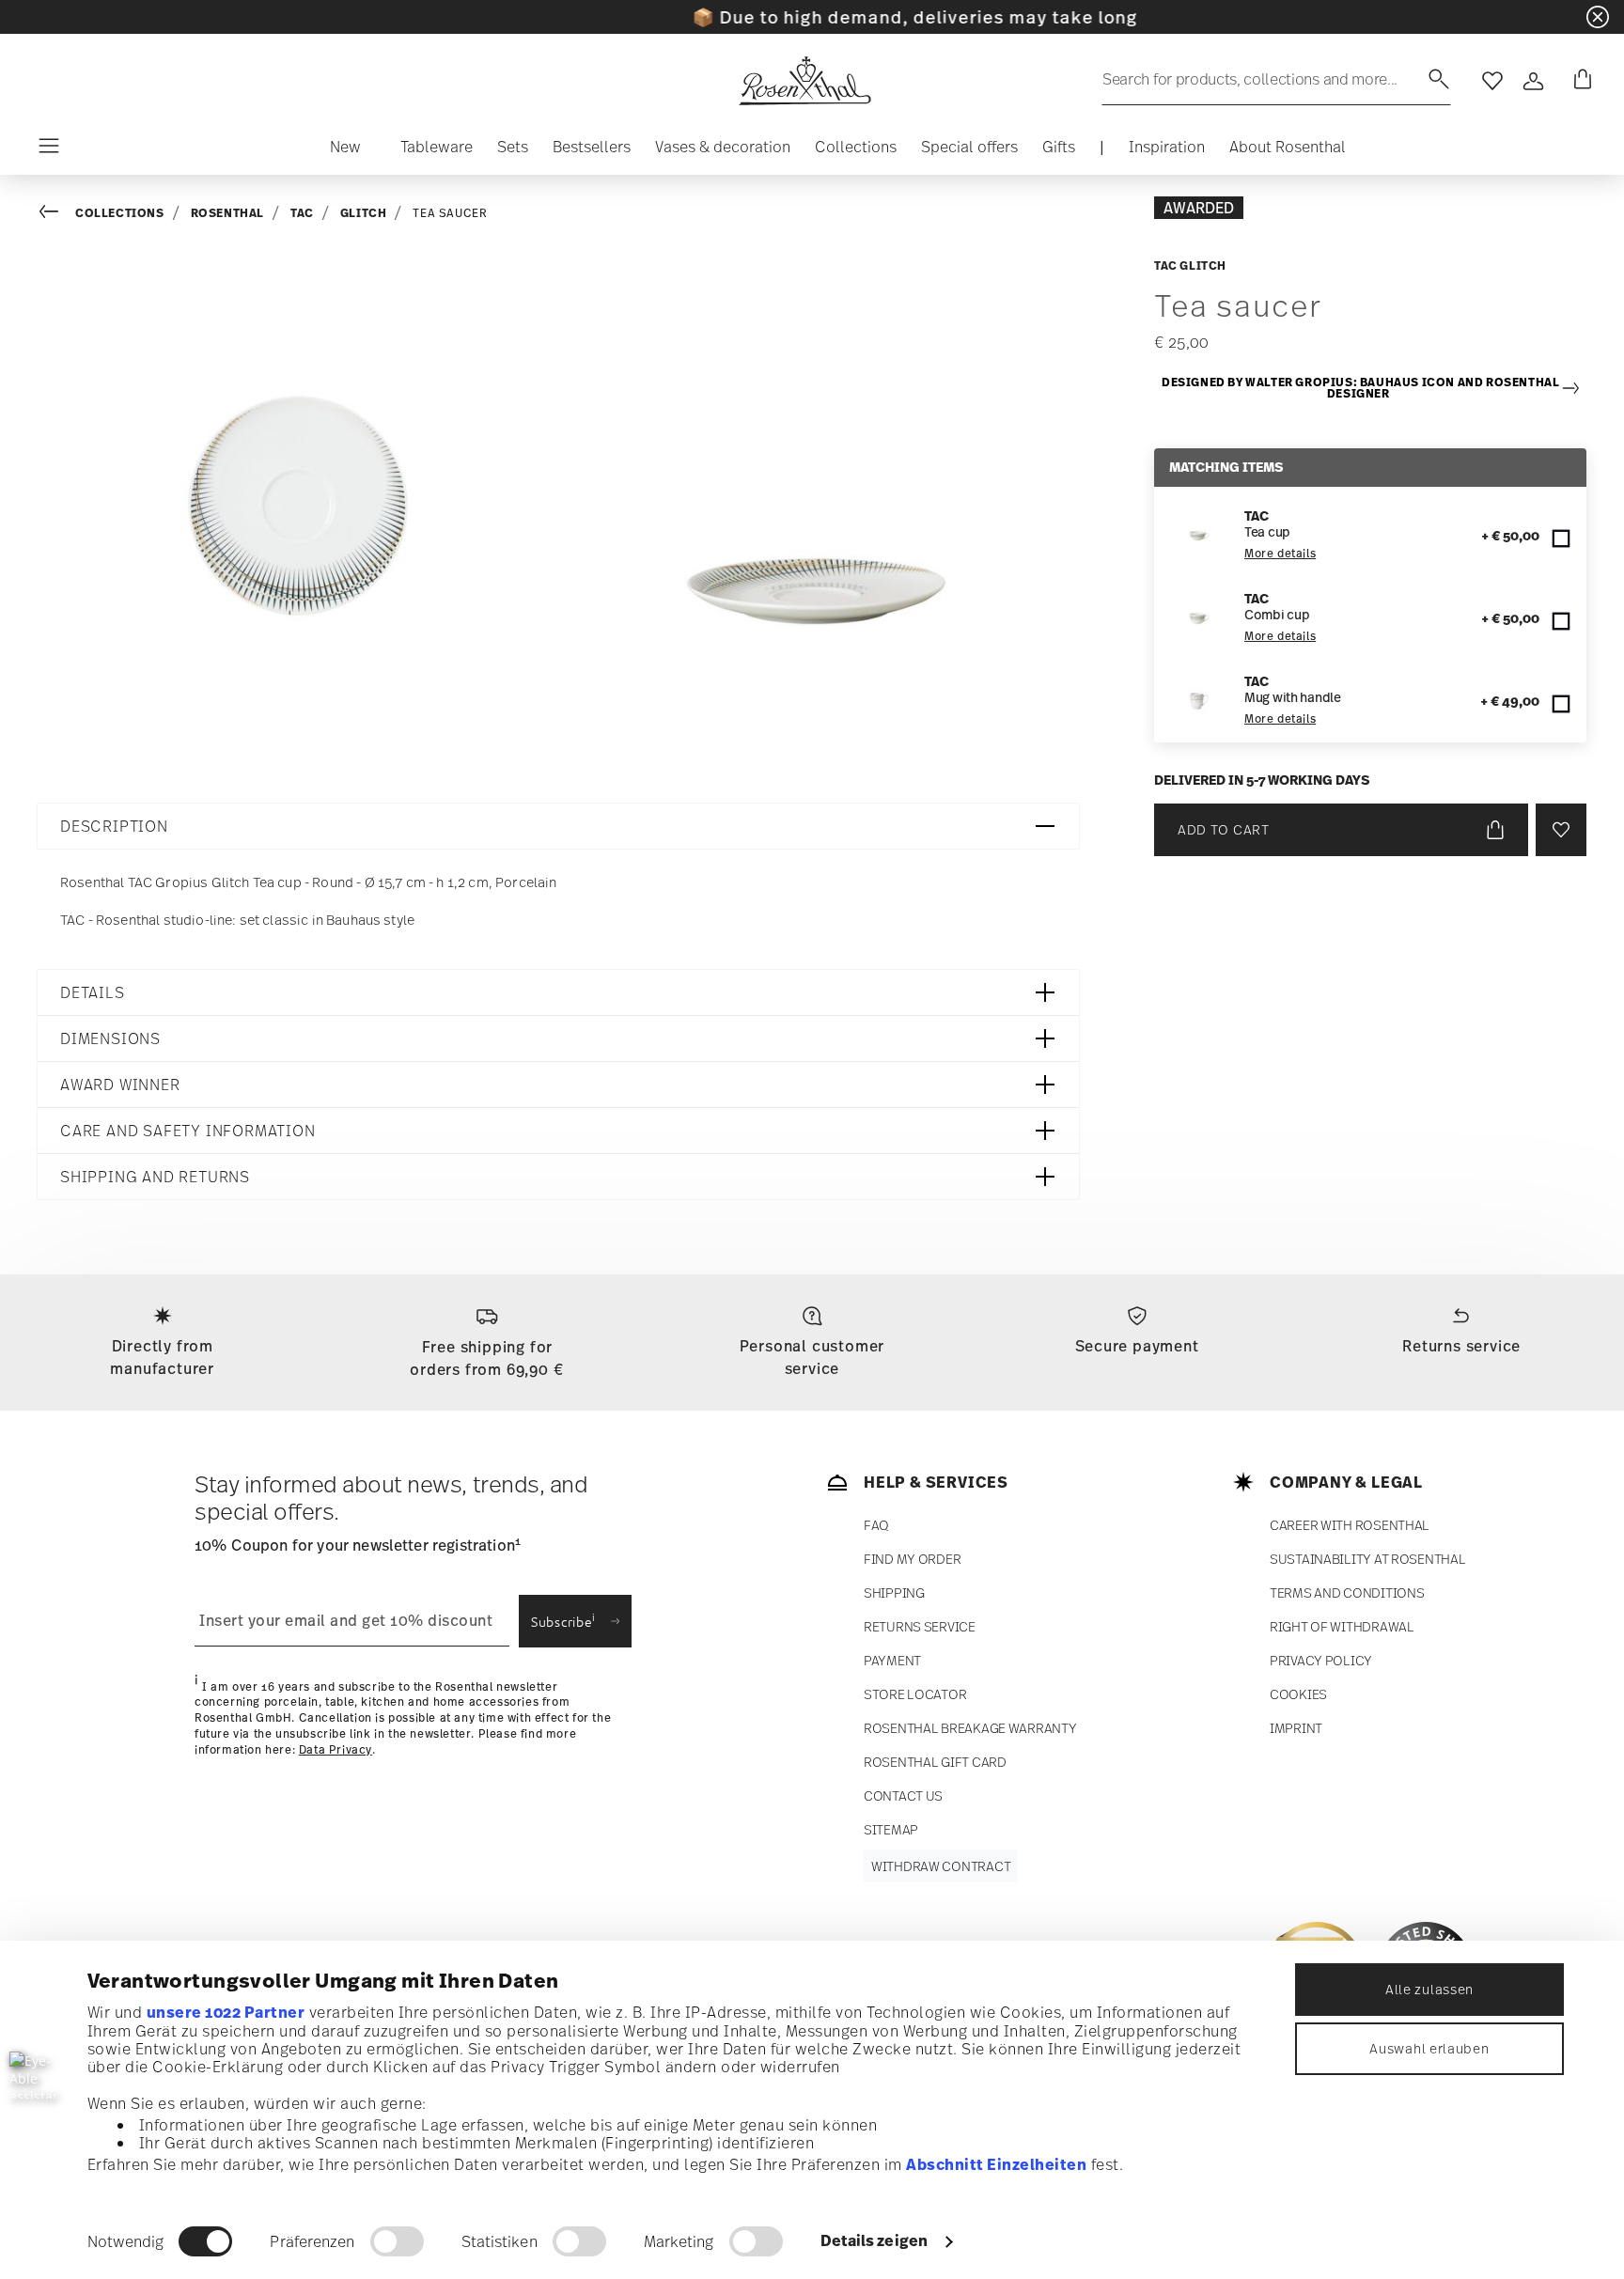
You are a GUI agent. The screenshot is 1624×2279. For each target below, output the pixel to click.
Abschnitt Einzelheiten (996, 2164)
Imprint (1296, 1728)
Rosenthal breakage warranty (970, 1728)
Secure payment (1137, 1346)
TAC (302, 213)
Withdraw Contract (941, 1866)
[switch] (397, 2241)
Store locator (915, 1694)
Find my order (912, 1559)
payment (892, 1660)
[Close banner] (1598, 17)
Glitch (364, 213)
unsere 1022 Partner (226, 2012)
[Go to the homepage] (804, 81)
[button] (345, 151)
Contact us (903, 1795)
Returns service (1461, 1346)
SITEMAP (891, 1829)
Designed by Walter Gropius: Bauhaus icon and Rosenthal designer (1360, 389)
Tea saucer (450, 213)
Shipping (894, 1592)
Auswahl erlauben (1429, 2048)
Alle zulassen (1429, 1989)
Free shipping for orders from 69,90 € (487, 1358)
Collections (120, 213)
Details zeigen (874, 2240)
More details (1280, 554)
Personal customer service (812, 1357)
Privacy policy (1321, 1660)
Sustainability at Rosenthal (1367, 1559)
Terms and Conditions (1347, 1592)
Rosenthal (227, 213)
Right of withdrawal (1342, 1626)
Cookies (1298, 1694)
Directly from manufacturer (162, 1357)
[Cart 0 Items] (1579, 81)
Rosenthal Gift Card (935, 1762)
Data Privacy (336, 1750)
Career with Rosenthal (1350, 1525)
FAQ (876, 1525)
